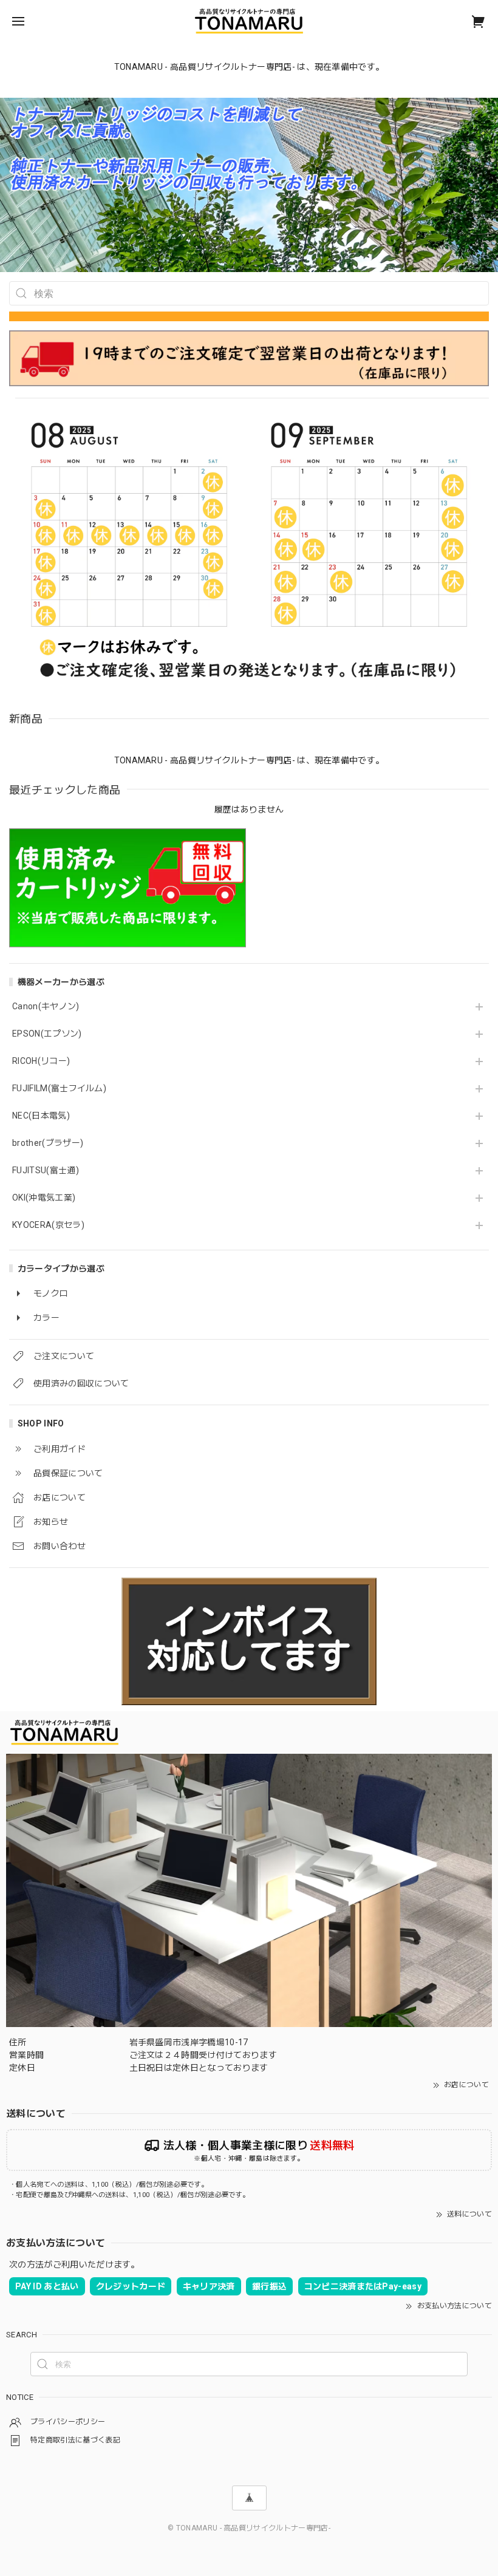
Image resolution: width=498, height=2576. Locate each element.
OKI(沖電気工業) (44, 1198)
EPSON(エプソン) (47, 1034)
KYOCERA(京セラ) (48, 1225)
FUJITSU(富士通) (46, 1170)
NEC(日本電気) (41, 1116)
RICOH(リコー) (41, 1061)
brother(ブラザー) (48, 1143)
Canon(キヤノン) (46, 1006)
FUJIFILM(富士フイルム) (59, 1088)
